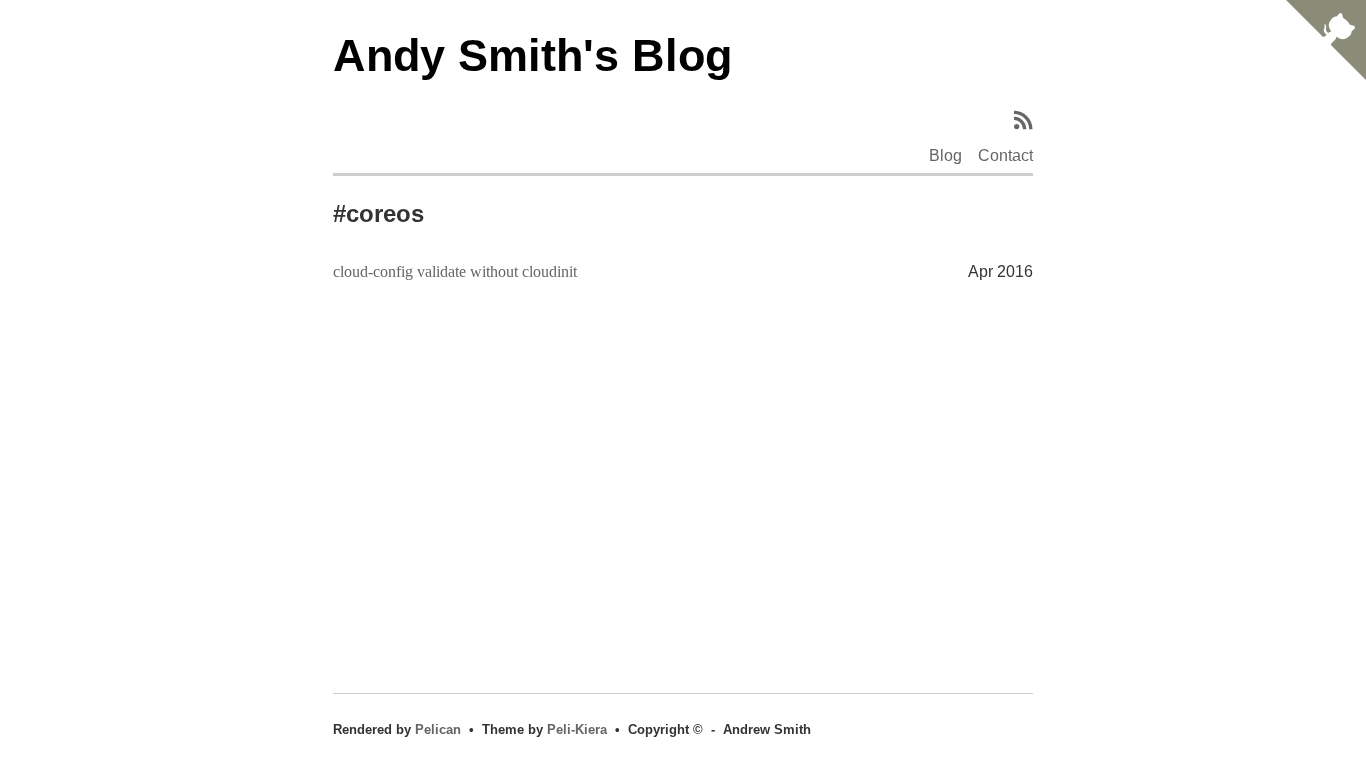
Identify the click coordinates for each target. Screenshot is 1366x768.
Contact (1005, 155)
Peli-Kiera (577, 729)
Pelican (438, 729)
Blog (945, 155)
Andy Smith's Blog (532, 55)
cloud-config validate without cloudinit (455, 271)
